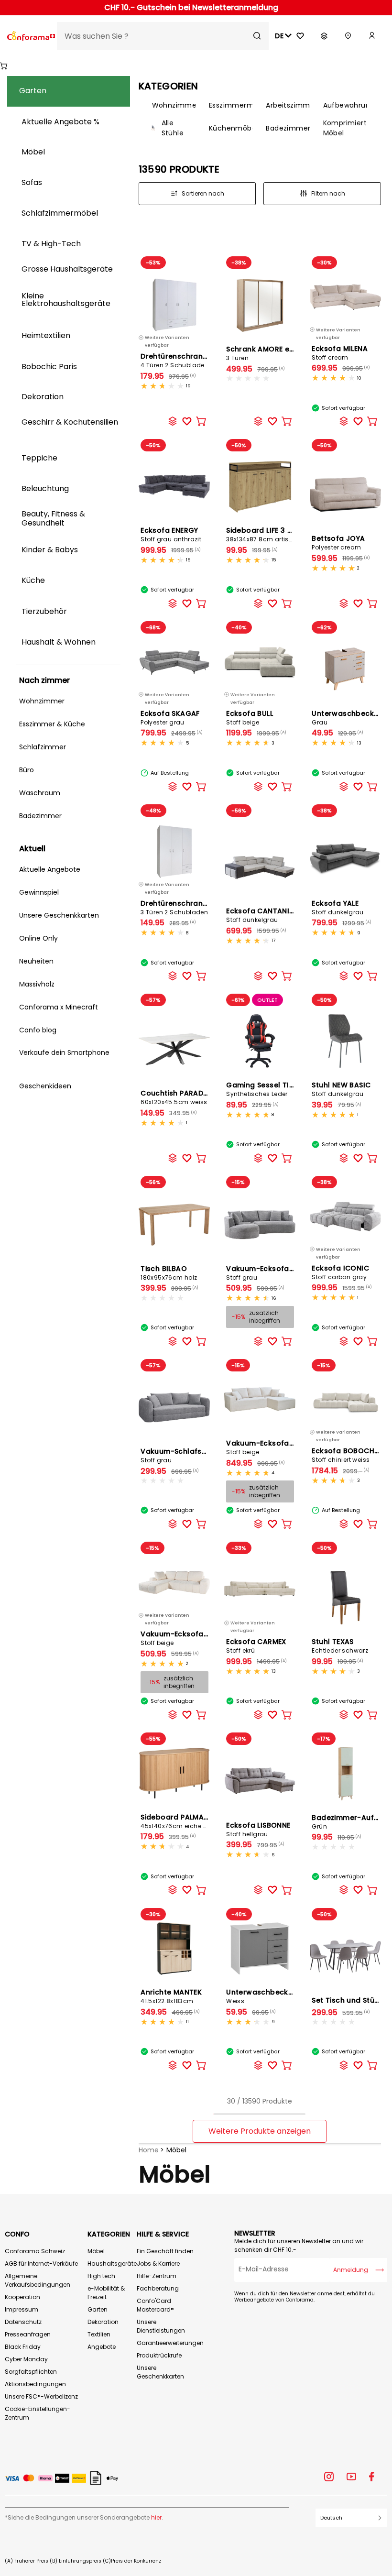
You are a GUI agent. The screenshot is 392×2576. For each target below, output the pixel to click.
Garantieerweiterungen (170, 2343)
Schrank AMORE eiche (265, 353)
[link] (372, 36)
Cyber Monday (26, 2359)
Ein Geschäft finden (165, 2251)
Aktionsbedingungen (35, 2384)
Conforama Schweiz (35, 2251)
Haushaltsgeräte (112, 2264)
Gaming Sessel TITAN (265, 1089)
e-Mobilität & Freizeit (106, 2293)
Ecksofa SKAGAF (170, 718)
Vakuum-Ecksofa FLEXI (181, 1638)
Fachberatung (158, 2288)
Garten (98, 2309)
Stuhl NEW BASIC (341, 1089)
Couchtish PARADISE (177, 1097)
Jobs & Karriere (158, 2264)
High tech (101, 2276)
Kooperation (22, 2297)
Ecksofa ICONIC (340, 1272)
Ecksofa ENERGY (171, 534)
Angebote (102, 2347)
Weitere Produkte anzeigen (260, 2131)
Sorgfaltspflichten (31, 2372)
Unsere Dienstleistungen (161, 2326)
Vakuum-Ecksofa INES (266, 1273)
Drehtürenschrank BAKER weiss (197, 360)
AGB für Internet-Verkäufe (41, 2264)
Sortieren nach (203, 193)
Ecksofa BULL (250, 718)
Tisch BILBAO (169, 1273)
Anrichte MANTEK (171, 1996)
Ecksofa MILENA (340, 353)
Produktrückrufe (159, 2355)
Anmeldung (351, 2270)
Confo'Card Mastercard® (155, 2305)
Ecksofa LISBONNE (258, 1829)
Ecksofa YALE (338, 907)
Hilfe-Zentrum (157, 2276)
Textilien (99, 2334)
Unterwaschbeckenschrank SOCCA (290, 1996)
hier (156, 2517)
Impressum (22, 2309)
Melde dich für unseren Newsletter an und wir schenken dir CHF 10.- (299, 2245)
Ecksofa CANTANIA (260, 915)
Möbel (176, 2150)
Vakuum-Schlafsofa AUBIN (189, 1455)
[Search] (257, 36)
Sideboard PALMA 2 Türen (187, 1821)
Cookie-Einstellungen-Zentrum (38, 2413)
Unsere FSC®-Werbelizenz (41, 2396)
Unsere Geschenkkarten (160, 2372)
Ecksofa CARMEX (256, 1646)
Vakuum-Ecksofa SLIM (266, 1447)
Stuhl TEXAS (340, 1646)
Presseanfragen (28, 2334)
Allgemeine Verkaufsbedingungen (38, 2280)
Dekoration (103, 2322)
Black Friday (23, 2347)
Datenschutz (23, 2322)
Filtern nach (328, 193)
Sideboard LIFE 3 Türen (267, 534)
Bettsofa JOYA (338, 543)
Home (149, 2150)
